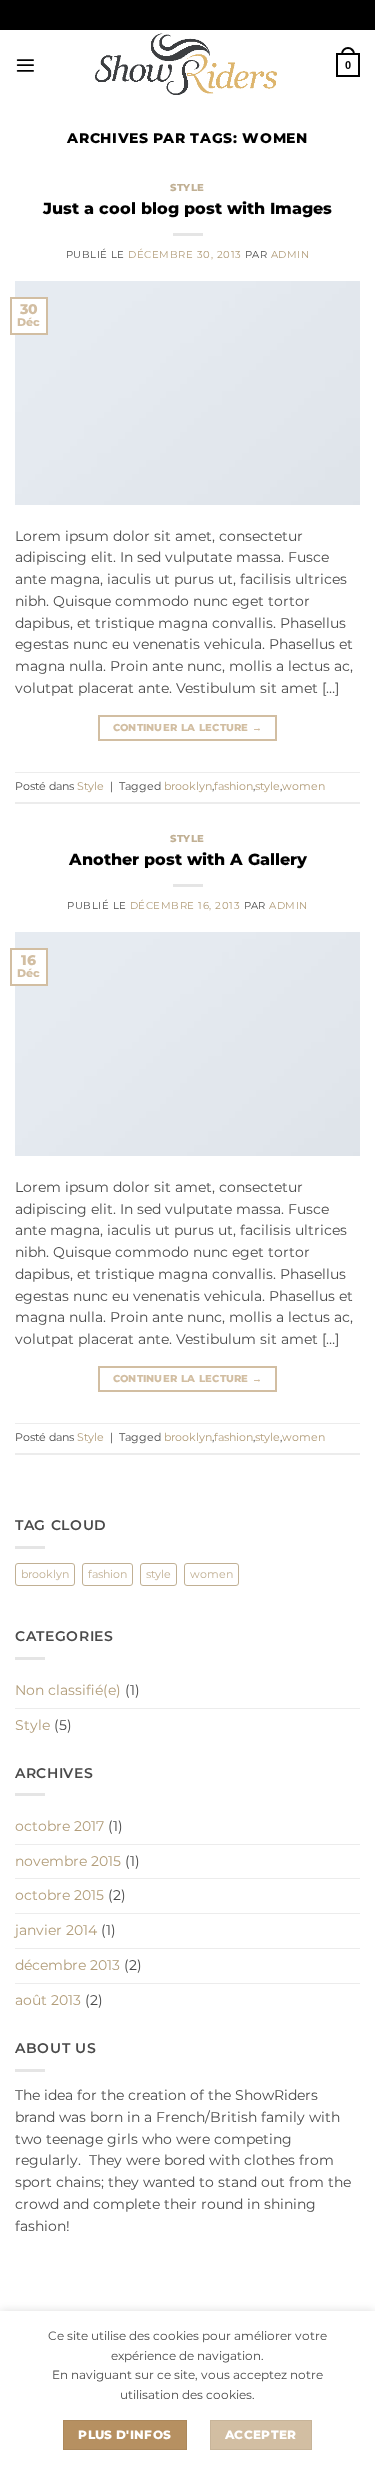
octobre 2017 (59, 1826)
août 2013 (48, 2000)
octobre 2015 (59, 1895)
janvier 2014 (56, 1930)
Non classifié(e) (68, 1690)
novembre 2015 (68, 1861)
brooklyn (188, 786)
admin (290, 254)
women (303, 786)
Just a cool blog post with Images (187, 208)
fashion (233, 786)
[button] (25, 65)
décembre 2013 (67, 1965)
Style (187, 187)
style (267, 786)
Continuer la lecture (188, 727)
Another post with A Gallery (188, 859)
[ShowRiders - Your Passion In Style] (186, 65)
